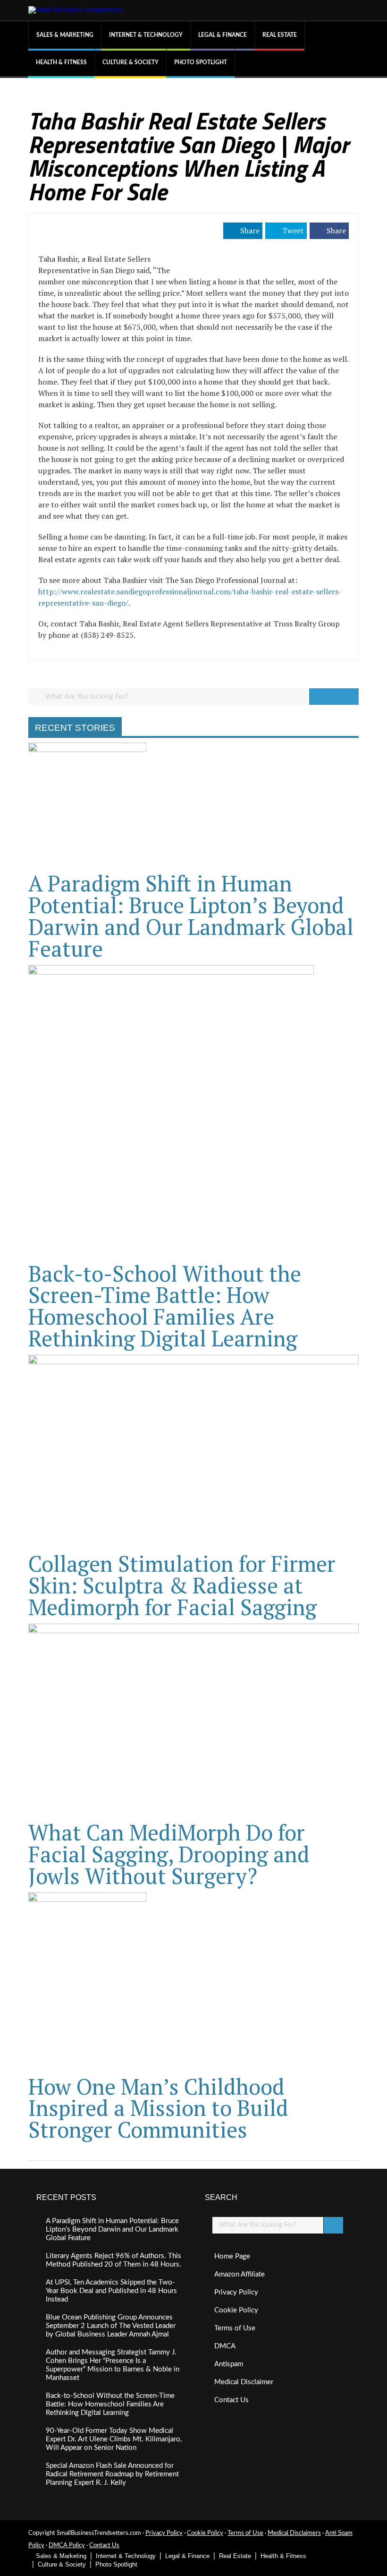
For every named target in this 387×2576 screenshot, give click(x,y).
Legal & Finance (223, 35)
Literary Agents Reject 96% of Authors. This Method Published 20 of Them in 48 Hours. (114, 2260)
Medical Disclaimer (244, 2382)
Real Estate (280, 35)
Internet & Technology (146, 35)
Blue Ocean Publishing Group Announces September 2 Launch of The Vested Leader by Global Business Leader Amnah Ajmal (111, 2326)
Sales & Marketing (65, 35)
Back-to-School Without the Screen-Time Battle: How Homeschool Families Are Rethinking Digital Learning (165, 1306)
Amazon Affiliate (240, 2274)
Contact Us (231, 2400)
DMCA (225, 2346)
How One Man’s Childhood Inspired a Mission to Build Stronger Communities (158, 2108)
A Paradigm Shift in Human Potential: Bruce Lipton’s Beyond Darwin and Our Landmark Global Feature (191, 916)
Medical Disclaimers (294, 2533)
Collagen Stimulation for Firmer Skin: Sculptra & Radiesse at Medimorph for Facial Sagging (182, 1585)
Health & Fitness (61, 62)
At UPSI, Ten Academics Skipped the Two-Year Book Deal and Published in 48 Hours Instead (111, 2291)
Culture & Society (130, 62)
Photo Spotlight (201, 62)
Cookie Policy (236, 2310)
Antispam (229, 2364)
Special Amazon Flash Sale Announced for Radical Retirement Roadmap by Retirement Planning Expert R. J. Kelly (112, 2474)
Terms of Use (235, 2328)
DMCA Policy (67, 2546)
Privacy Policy (236, 2292)
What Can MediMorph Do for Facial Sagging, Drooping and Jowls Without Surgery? (169, 1854)
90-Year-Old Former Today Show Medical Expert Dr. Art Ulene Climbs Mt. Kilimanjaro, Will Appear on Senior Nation (114, 2439)
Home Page (232, 2256)
